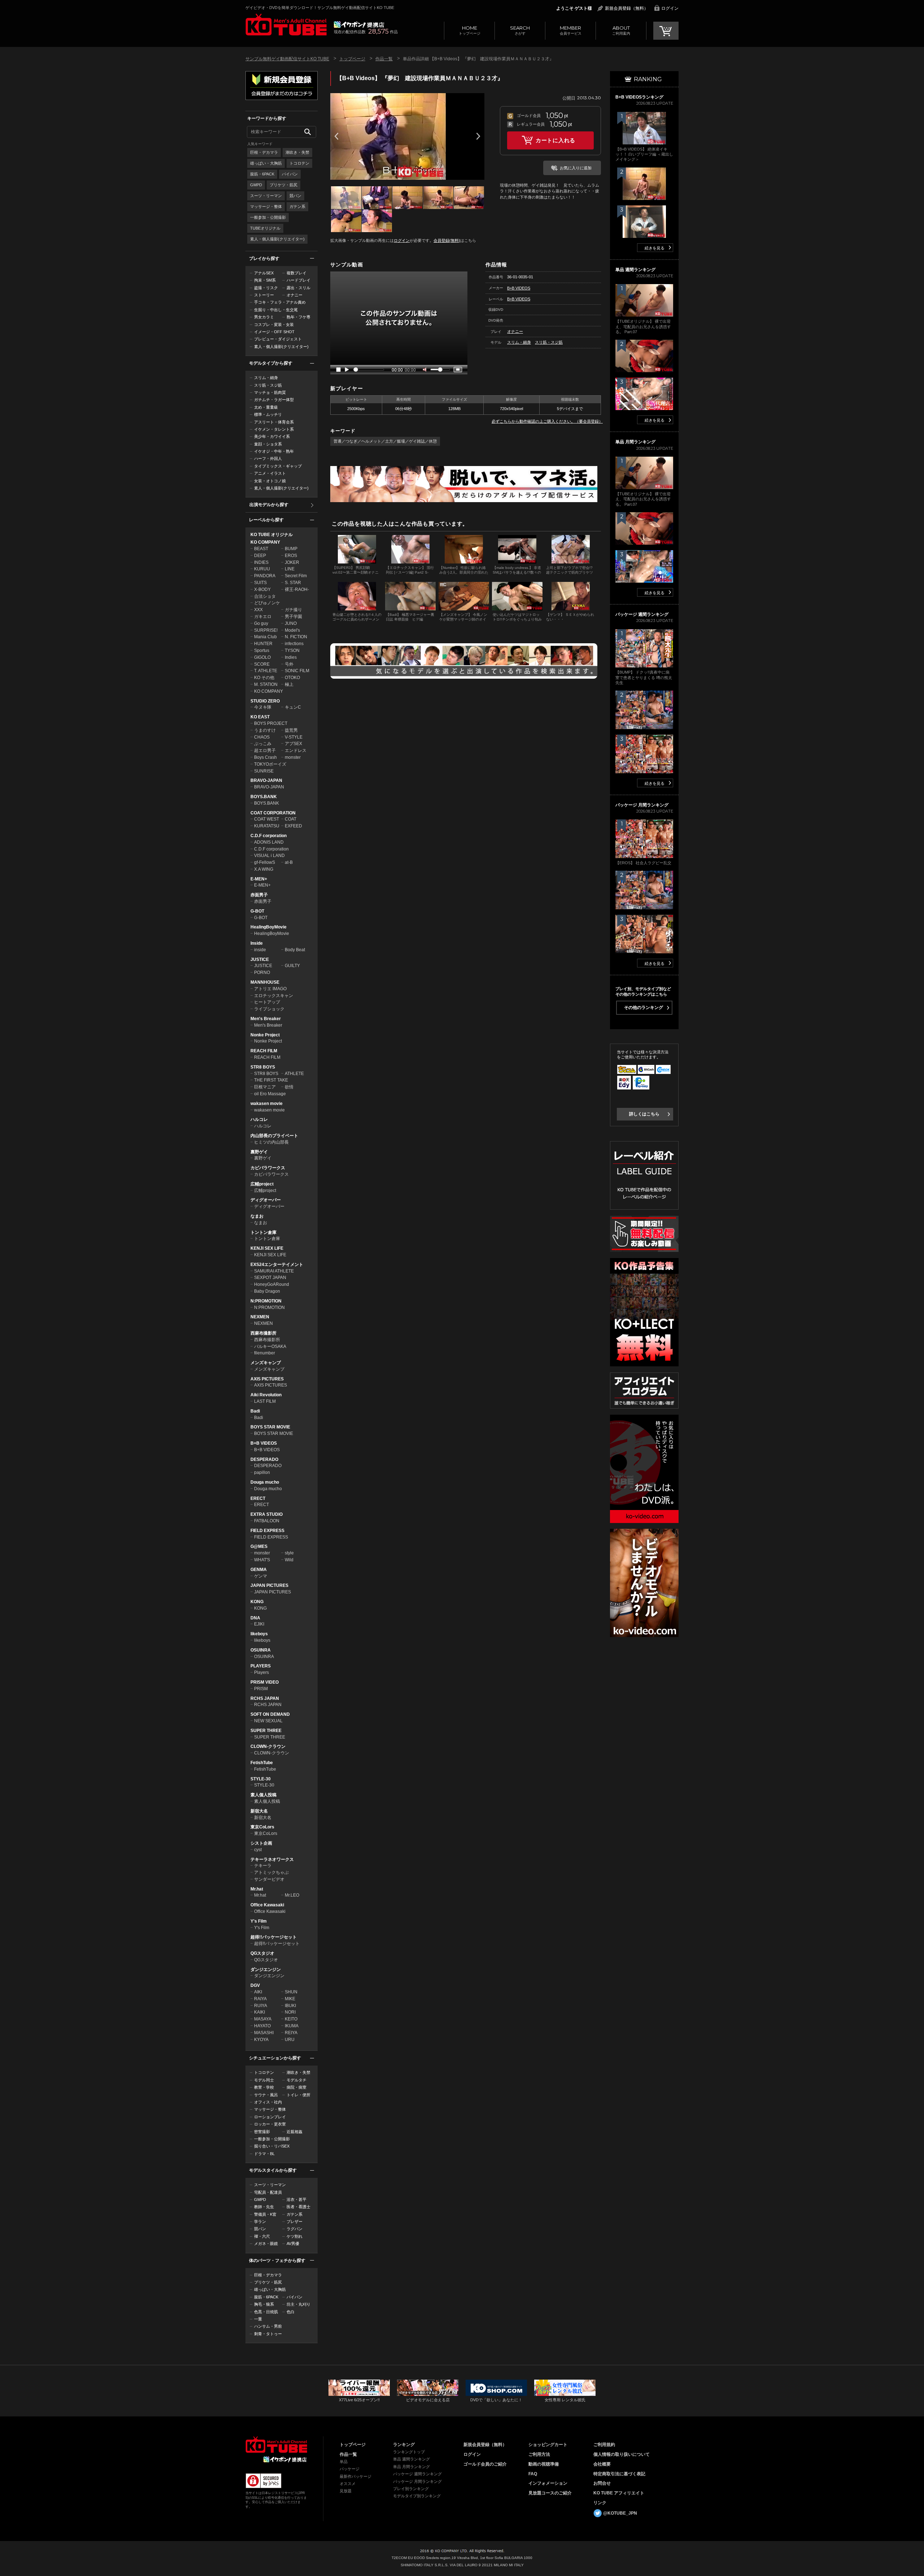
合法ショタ (265, 596)
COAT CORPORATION (273, 813)
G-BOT (257, 911)
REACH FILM (264, 1051)
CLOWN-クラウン (268, 1746)
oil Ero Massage (270, 1094)
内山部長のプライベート (274, 1136)
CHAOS (262, 737)
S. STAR (293, 583)
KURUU (262, 569)
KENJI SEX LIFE (267, 1248)
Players (261, 1672)
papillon (262, 1472)
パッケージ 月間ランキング (417, 2481)
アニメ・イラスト (270, 473)
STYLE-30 (261, 1779)
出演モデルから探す (269, 505)
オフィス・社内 (268, 2102)
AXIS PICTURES (267, 1379)
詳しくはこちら (644, 1114)
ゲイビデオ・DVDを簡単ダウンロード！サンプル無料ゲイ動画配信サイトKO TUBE (320, 8)
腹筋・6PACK (262, 174)
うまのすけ (265, 730)
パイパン (290, 174)
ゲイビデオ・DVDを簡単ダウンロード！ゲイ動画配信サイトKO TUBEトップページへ (276, 2445)
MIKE (290, 1999)
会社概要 (602, 2464)
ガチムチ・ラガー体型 (274, 400)
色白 (291, 2312)
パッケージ (350, 2469)
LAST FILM (265, 1401)
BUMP (291, 549)
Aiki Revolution (266, 1395)
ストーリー (264, 295)
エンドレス (296, 750)
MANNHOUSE (265, 982)
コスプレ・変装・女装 (274, 325)
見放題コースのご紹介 (550, 2493)
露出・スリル (298, 288)
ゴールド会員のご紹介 (485, 2464)
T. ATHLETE (266, 671)
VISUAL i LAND (269, 856)
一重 (258, 2319)
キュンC (293, 707)
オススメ (348, 2484)
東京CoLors (262, 1827)
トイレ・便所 (298, 2095)
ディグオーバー (266, 1200)
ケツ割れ (295, 2236)
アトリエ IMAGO (270, 989)
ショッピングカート (548, 2445)
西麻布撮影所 (263, 1333)
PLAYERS (261, 1666)
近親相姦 (295, 2132)
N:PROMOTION (266, 1301)
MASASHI (264, 2033)
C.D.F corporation (269, 836)
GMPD (256, 185)
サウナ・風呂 (266, 2095)
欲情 (289, 1087)
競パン (295, 196)
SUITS (260, 583)
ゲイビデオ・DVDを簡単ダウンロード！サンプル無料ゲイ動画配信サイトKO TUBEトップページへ (286, 25)
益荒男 (291, 730)
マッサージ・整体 (266, 206)
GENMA (259, 1570)
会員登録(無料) (447, 240)
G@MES (259, 1546)
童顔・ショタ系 (268, 444)
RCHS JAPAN (265, 1698)
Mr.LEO (292, 1895)
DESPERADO (264, 1459)
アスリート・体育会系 (274, 422)
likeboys (259, 1634)
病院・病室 (297, 2087)
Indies (291, 657)
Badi (255, 1411)
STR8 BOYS (263, 1067)
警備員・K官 (265, 2214)
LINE (290, 569)
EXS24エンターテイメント (277, 1265)
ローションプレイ (270, 2117)
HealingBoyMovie (269, 927)
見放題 (346, 2491)
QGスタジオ (262, 1953)
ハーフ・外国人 (268, 458)
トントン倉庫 (263, 1232)
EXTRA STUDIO (267, 1514)
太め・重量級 (266, 407)
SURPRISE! (266, 630)
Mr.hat (257, 1889)
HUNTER (263, 644)
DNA (255, 1618)
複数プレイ (297, 273)
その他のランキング (644, 1008)
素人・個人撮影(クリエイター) (277, 239)
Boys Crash (265, 757)
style (289, 1553)
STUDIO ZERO (265, 701)
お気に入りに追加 (576, 168)
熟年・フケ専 (298, 317)
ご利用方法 (539, 2454)
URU (290, 2040)
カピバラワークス (268, 1168)
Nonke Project (265, 1035)
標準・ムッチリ (268, 414)
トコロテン (299, 163)
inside (260, 950)
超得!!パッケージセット (274, 1937)
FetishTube (262, 1763)
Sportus (262, 650)
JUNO (291, 623)
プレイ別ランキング (411, 2489)
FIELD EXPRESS (267, 1531)
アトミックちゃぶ (271, 1872)
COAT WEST (267, 819)
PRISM (261, 1689)
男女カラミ (264, 317)
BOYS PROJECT (271, 723)
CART (666, 31)
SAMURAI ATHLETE (274, 1271)
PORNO (262, 972)
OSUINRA (261, 1650)
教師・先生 (264, 2207)
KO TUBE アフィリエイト (619, 2493)
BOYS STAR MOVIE (270, 1427)
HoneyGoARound (272, 1284)
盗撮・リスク (266, 288)
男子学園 (293, 617)
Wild (289, 1560)
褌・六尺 (262, 2236)
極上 (289, 684)
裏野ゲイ (259, 1152)
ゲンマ (261, 1576)
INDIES (261, 562)
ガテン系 (297, 206)
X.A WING (264, 869)
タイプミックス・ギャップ (278, 466)
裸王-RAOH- (297, 589)
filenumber (265, 1353)
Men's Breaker (266, 1019)
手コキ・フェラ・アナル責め (280, 302)
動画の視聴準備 (544, 2464)
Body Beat (295, 950)
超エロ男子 (265, 750)
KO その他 (264, 678)
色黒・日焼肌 (266, 2312)
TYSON (292, 650)
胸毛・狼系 (264, 2304)
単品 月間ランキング (411, 2467)
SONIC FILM (297, 671)
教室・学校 (264, 2087)
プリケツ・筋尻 (284, 185)
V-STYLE (294, 737)
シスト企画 (261, 1843)
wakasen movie (267, 1104)
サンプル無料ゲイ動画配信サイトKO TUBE (287, 59)
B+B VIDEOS (264, 1443)
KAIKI (260, 2012)
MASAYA (263, 2019)
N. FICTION (296, 637)
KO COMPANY (265, 542)
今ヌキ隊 (263, 707)
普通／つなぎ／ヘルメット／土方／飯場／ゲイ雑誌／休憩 (385, 441)
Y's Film (259, 1921)
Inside (257, 943)
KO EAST (260, 717)
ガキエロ (263, 617)
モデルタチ (297, 2080)
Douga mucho (265, 1482)
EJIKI (259, 1624)
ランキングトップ (409, 2452)
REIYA (291, 2033)
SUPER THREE (266, 1731)
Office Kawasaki (267, 1905)
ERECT (258, 1498)
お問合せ (602, 2483)
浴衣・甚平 (297, 2199)
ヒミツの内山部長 (271, 1142)
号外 (289, 664)
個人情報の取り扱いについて (622, 2454)
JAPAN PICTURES (269, 1585)
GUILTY (292, 966)
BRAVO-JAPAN (266, 780)
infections (294, 644)
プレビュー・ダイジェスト (278, 339)
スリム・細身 (266, 378)
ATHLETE (294, 1074)
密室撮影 (262, 2132)
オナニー (295, 295)
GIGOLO (262, 657)
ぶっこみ (263, 744)
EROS (291, 556)
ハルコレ (259, 1119)
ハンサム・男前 (268, 2326)
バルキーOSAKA (270, 1346)
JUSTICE (260, 960)
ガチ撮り (293, 610)
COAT (291, 819)
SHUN (291, 1992)
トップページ (470, 30)
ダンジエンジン (266, 1970)
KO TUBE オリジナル (272, 535)
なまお (257, 1216)
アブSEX (293, 744)
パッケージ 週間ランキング (417, 2474)
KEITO (291, 2019)
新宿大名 (259, 1811)
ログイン (670, 8)
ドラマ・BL (264, 2154)
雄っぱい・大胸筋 (266, 163)
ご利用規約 (604, 2445)
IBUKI (290, 2006)
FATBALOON (267, 1521)
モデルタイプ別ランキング (417, 2496)
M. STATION (266, 684)
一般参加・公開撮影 (268, 217)
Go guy (261, 623)
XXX (258, 610)
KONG (257, 1602)
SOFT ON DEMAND (270, 1714)
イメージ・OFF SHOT (274, 332)
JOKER (292, 562)
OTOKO (292, 678)
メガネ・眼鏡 (266, 2244)
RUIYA (261, 2006)
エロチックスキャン (274, 996)
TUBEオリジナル (265, 228)
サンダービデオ (269, 1879)
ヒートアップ (267, 1002)
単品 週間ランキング (411, 2459)
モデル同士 (264, 2080)
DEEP (260, 556)
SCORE (262, 664)
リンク (600, 2503)
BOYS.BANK (264, 797)
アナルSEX (264, 273)
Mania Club (265, 637)
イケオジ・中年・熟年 (274, 451)
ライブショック (269, 1009)
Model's (292, 630)
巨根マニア (265, 1087)
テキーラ (263, 1866)
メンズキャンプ (266, 1363)
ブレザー (295, 2222)
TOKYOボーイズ (270, 764)
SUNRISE (264, 771)
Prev (336, 136)
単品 (344, 2462)
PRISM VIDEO (265, 1682)
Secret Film (296, 576)
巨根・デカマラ (264, 152)
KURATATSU (267, 826)
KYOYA (261, 2040)
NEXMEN (260, 1317)
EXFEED (293, 826)
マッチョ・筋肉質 (270, 392)
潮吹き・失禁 (297, 152)
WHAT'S (262, 1560)
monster (293, 757)
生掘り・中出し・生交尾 (276, 310)
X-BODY (262, 589)
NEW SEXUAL (268, 1721)
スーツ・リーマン (266, 196)
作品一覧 (384, 59)
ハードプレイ (298, 280)
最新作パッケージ (356, 2476)
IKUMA (292, 2026)
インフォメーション (548, 2483)
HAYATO (262, 2026)
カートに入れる (555, 140)
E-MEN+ (259, 879)
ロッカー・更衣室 (270, 2124)
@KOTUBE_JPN (620, 2513)
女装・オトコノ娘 (270, 481)
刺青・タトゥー (268, 2334)
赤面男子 (259, 895)
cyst (258, 1850)
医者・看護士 (298, 2207)
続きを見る (655, 248)
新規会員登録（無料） (627, 8)
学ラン (260, 2222)
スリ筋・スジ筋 (268, 385)
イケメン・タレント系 (274, 429)
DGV (255, 1985)
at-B (289, 862)
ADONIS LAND (269, 842)
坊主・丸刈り (298, 2304)
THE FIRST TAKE (271, 1080)
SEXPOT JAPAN (270, 1278)
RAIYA (260, 1999)
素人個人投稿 (263, 1795)
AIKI (258, 1992)
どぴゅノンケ (267, 603)
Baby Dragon (267, 1291)
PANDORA (265, 576)
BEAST (261, 549)
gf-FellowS (265, 862)
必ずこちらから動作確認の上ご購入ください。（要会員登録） (547, 421)
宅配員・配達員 (268, 2192)
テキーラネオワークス (272, 1859)
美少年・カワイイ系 (272, 436)
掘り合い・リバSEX (272, 2146)
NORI (290, 2012)
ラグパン (295, 2229)
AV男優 (293, 2244)
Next (478, 136)
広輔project (262, 1184)
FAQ (533, 2474)
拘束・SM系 (265, 280)
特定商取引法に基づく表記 (619, 2474)
